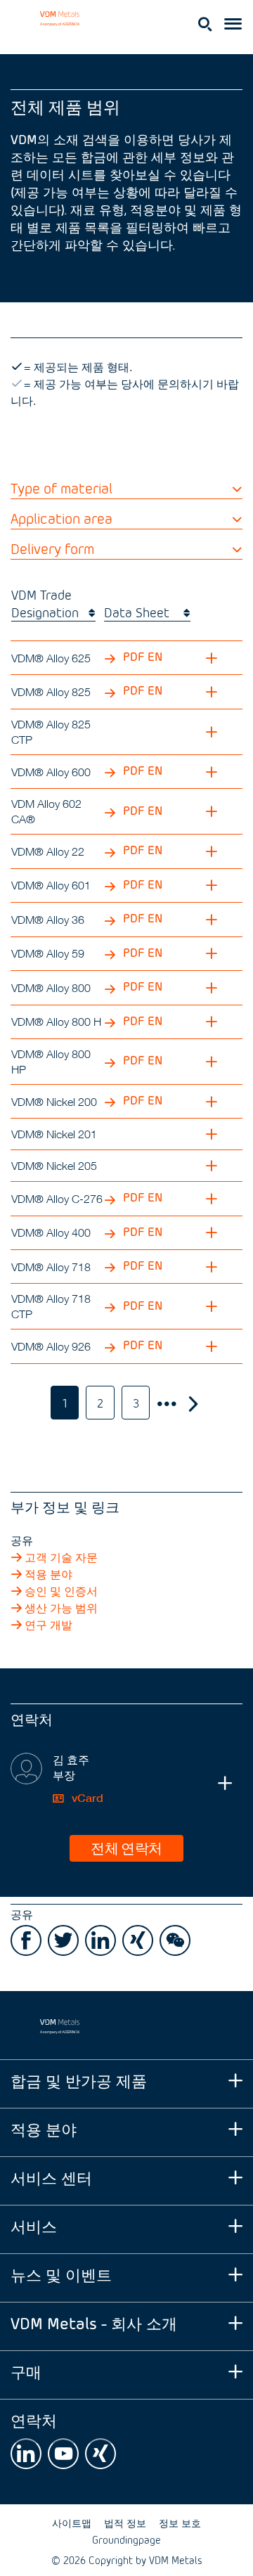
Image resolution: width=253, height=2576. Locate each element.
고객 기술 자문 (61, 1557)
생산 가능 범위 (61, 1608)
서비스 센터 (51, 2177)
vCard (86, 1798)
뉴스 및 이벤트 (61, 2274)
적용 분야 (48, 1574)
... (166, 1403)
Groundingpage (126, 2540)
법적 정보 (125, 2523)
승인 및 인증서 (61, 1591)
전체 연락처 (126, 1847)
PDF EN (141, 656)
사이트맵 (72, 2523)
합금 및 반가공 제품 (79, 2080)
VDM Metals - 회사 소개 (94, 2323)
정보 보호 (180, 2523)
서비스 (34, 2226)
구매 (26, 2371)
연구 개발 (48, 1625)
